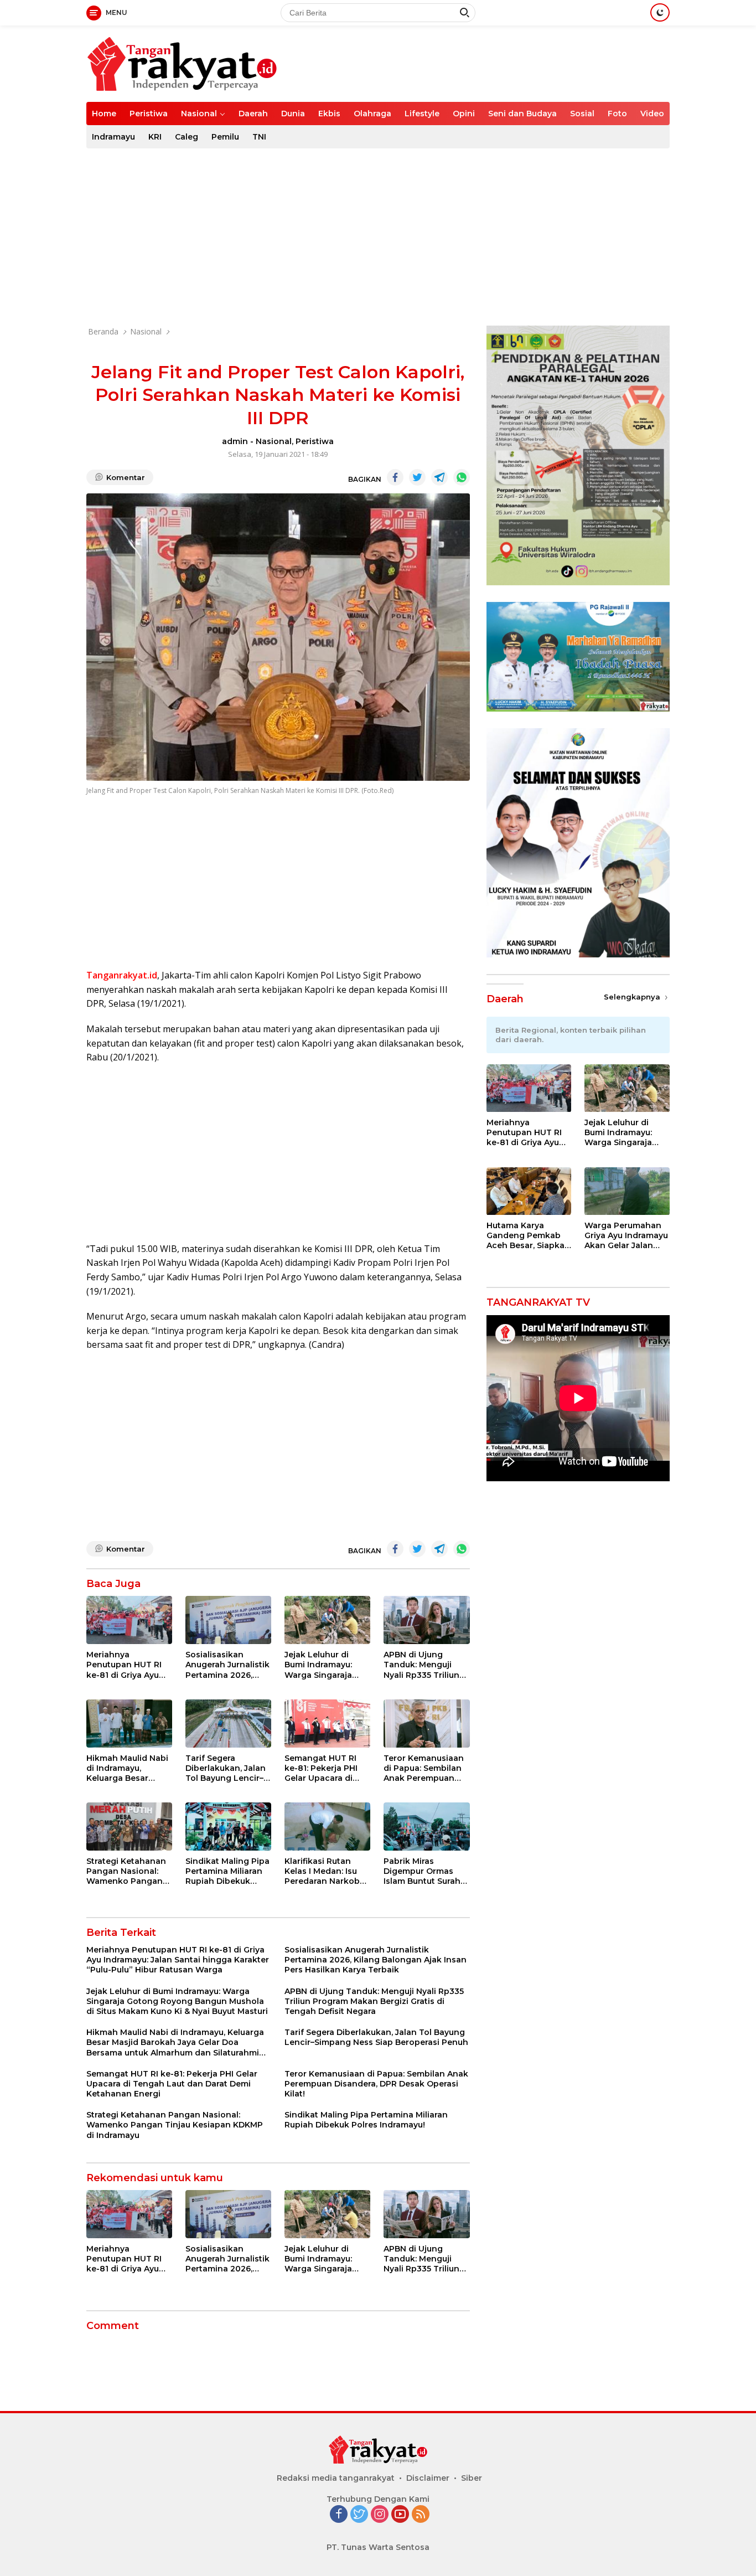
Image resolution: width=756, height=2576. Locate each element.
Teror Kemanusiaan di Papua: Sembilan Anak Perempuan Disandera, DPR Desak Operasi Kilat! (424, 1768)
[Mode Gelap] (660, 12)
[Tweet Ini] (417, 477)
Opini (464, 114)
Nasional (199, 114)
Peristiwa (149, 114)
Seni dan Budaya (522, 114)
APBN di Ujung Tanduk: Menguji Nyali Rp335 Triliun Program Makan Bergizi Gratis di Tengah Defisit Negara (421, 1665)
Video (652, 114)
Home (104, 114)
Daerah (253, 114)
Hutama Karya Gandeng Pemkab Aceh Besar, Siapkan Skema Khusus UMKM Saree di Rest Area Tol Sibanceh (528, 1236)
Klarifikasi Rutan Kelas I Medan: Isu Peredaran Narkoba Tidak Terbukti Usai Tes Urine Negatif (325, 1871)
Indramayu (113, 137)
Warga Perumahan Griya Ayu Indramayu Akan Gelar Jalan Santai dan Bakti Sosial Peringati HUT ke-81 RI (626, 1236)
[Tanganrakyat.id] (182, 63)
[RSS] (421, 2515)
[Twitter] (359, 2515)
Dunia (293, 114)
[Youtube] (400, 2515)
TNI (259, 137)
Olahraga (372, 114)
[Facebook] (339, 2515)
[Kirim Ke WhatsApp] (462, 477)
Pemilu (225, 137)
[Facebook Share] (395, 477)
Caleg (187, 137)
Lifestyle (422, 114)
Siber (472, 2478)
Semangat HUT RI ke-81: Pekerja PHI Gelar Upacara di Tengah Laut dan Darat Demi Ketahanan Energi (322, 1768)
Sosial (582, 114)
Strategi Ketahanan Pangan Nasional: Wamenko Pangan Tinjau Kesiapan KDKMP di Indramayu (129, 1871)
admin (235, 441)
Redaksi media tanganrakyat (336, 2478)
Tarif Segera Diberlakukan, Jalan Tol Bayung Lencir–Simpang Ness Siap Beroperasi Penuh (226, 1768)
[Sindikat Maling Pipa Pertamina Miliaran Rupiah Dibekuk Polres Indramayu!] (228, 1827)
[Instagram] (380, 2515)
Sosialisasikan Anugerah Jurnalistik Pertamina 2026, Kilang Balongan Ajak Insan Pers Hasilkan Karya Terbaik (227, 1665)
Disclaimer (428, 2478)
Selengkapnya (633, 997)
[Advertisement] (378, 237)
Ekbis (329, 114)
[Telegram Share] (439, 477)
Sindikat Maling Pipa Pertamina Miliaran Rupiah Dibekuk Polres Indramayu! (227, 1871)
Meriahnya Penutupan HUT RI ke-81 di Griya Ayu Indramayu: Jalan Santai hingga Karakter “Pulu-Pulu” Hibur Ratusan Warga (128, 1665)
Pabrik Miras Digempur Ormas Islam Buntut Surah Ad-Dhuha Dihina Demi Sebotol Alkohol (422, 1871)
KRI (155, 137)
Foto (617, 114)
